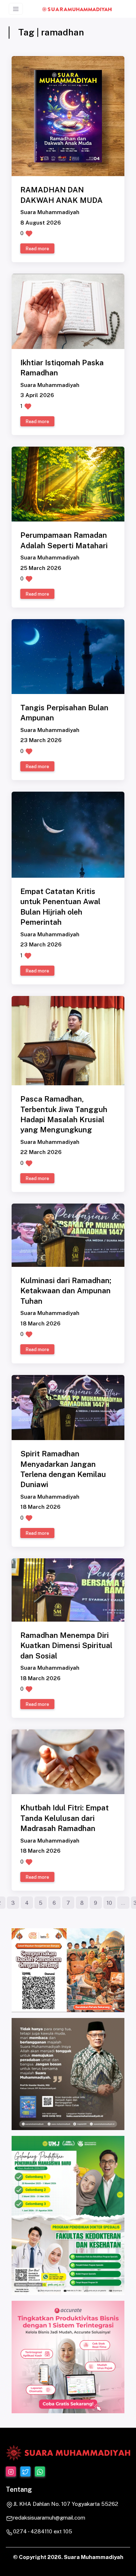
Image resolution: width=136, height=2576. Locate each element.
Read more (37, 249)
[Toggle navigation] (16, 9)
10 (109, 1903)
